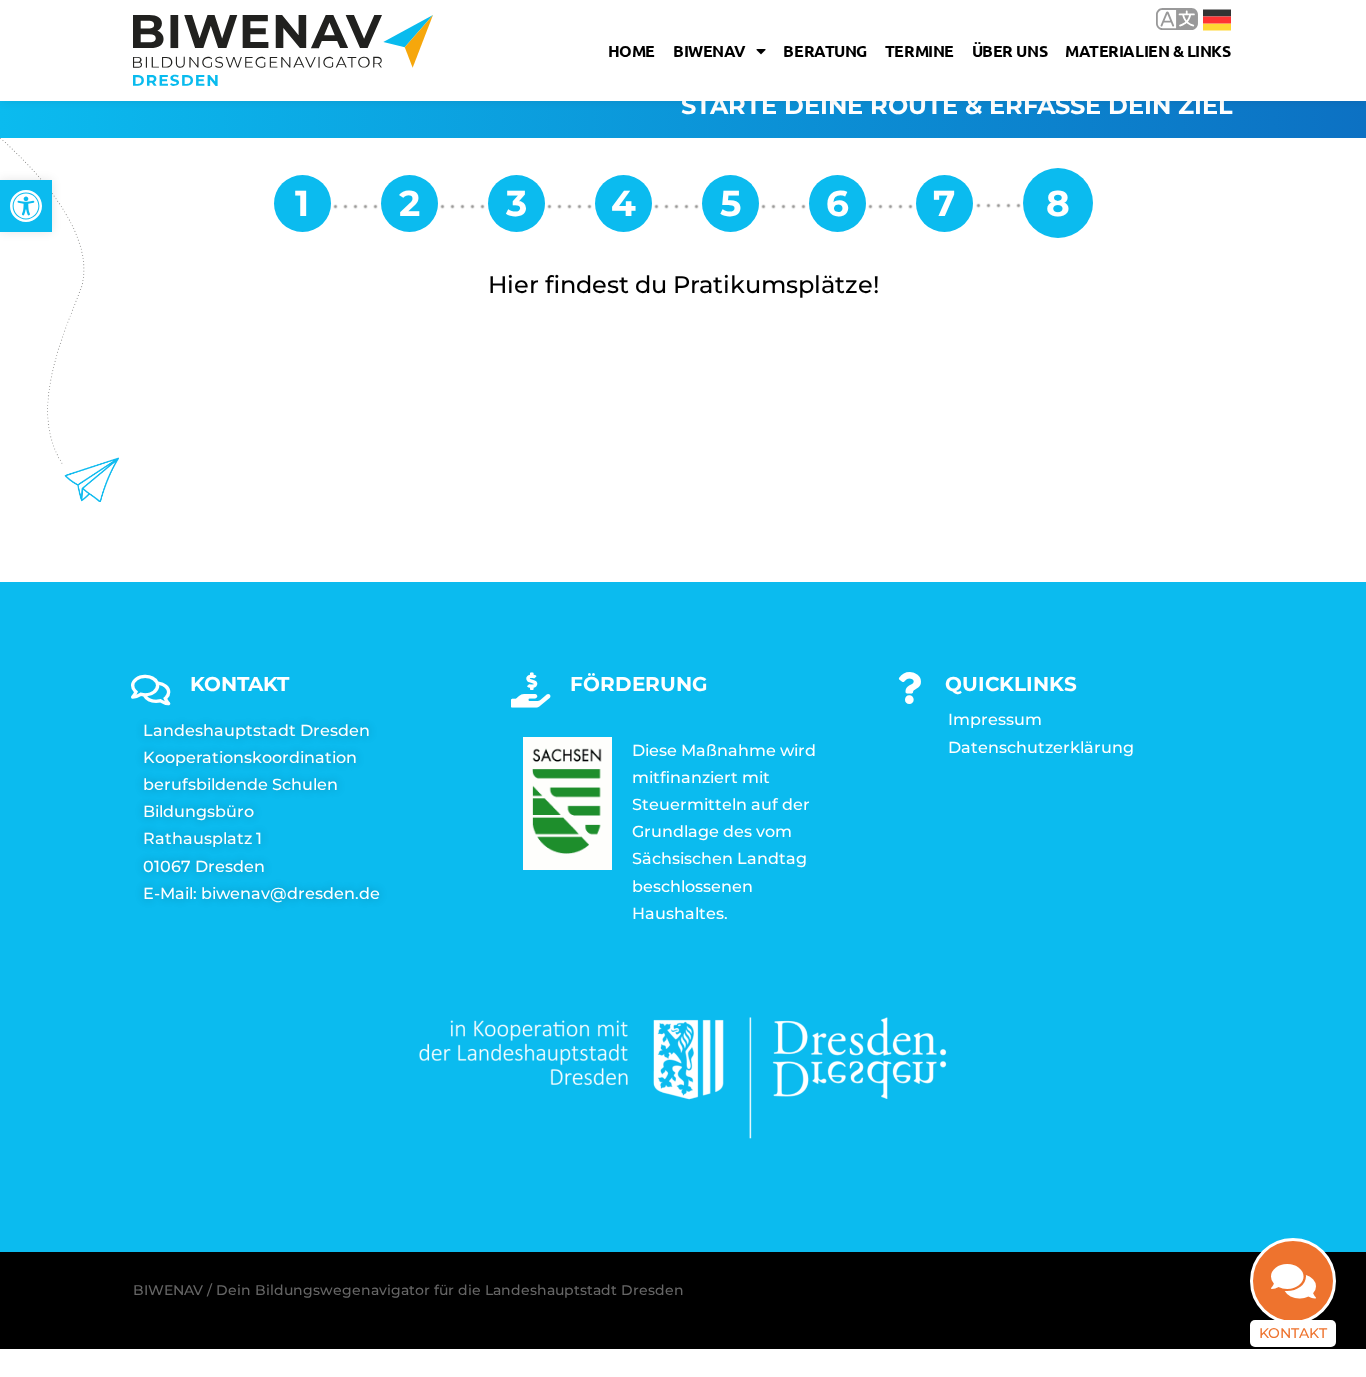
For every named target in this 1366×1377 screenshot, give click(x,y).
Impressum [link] (995, 719)
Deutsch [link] (1202, 18)
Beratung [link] (824, 50)
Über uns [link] (1009, 50)
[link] (26, 206)
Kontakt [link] (1293, 1333)
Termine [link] (919, 50)
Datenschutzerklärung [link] (1041, 747)
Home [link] (631, 50)
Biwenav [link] (709, 50)
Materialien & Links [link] (1147, 50)
